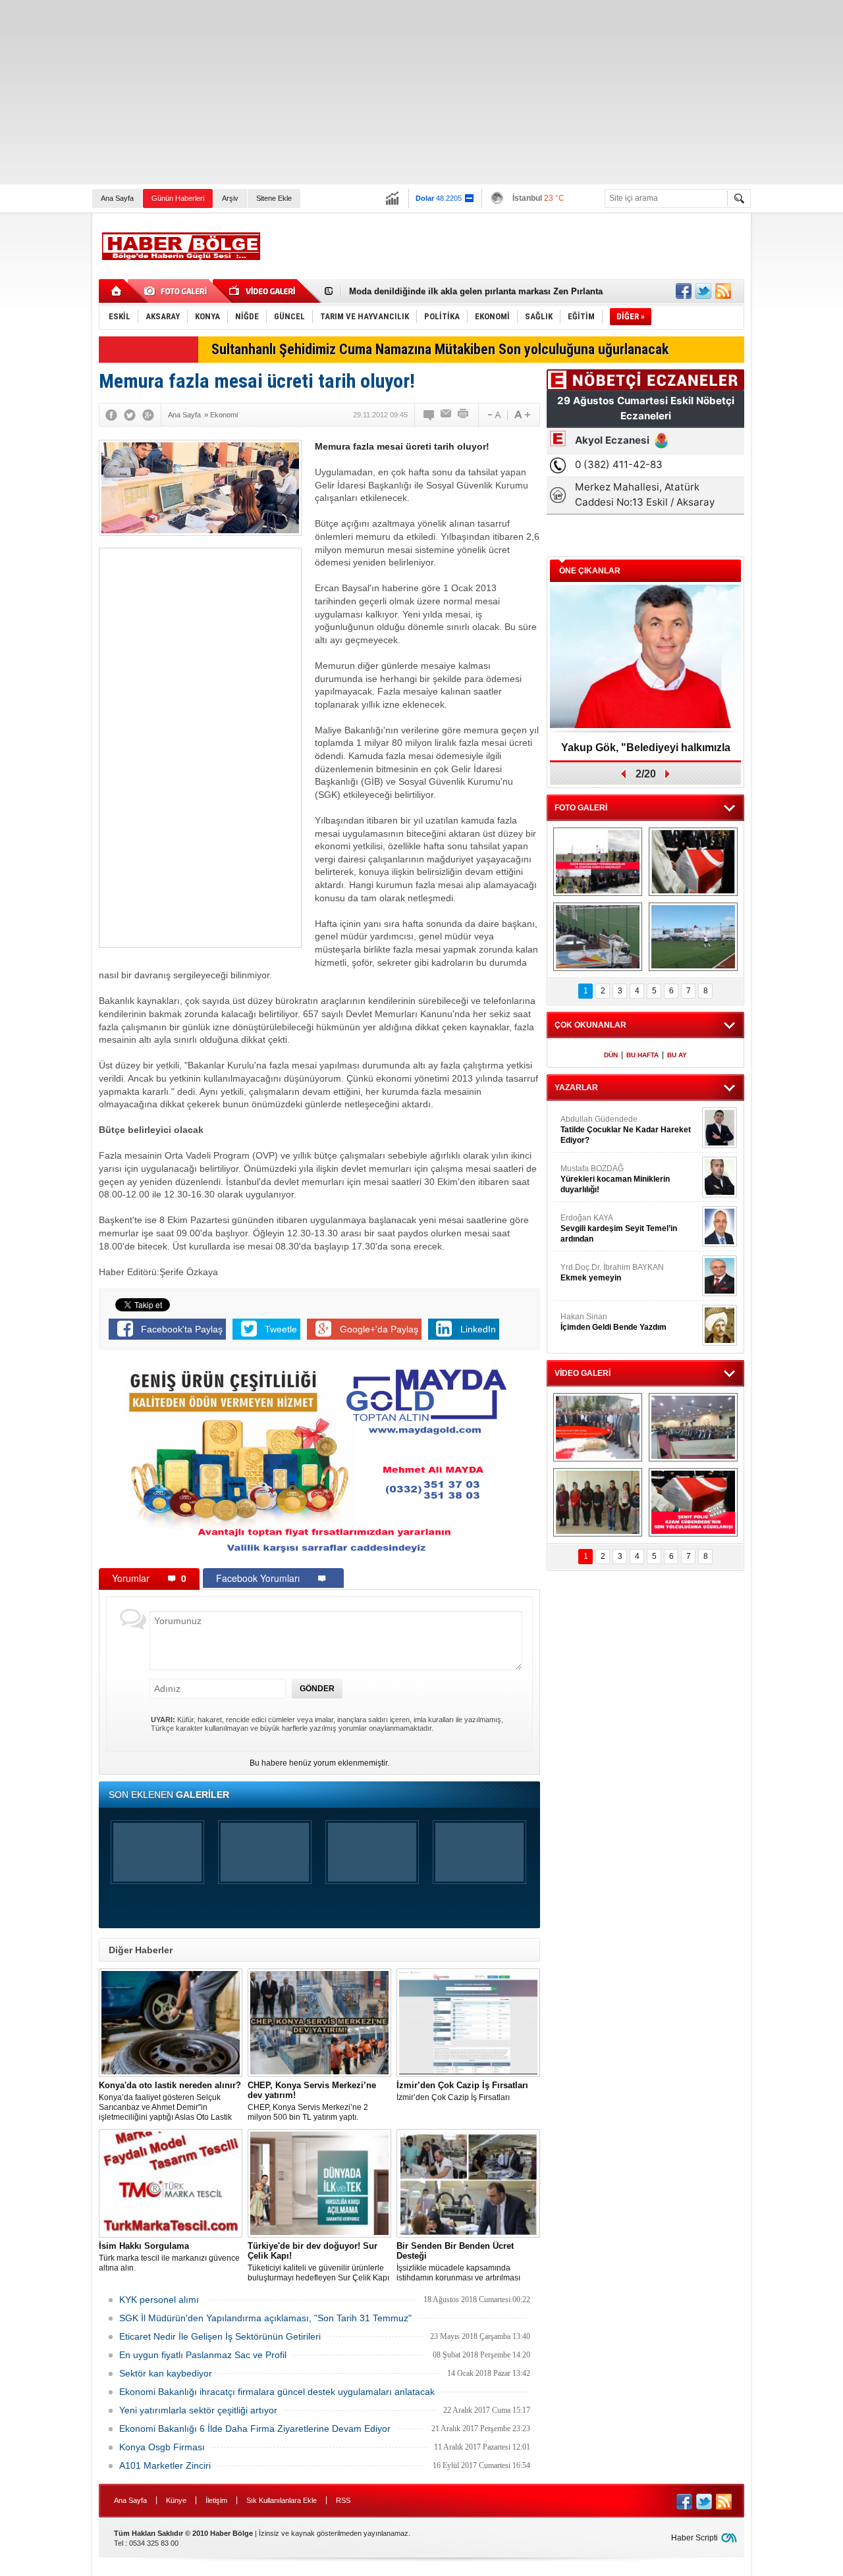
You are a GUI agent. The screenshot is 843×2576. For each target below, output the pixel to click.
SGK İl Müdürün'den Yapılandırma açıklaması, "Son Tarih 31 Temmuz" (265, 2318)
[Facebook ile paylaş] (684, 291)
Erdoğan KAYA (619, 1228)
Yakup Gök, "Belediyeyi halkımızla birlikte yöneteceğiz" (646, 752)
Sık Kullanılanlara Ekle (282, 2500)
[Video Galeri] (263, 291)
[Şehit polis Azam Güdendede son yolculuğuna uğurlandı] (693, 862)
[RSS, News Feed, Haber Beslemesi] (723, 291)
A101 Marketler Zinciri (165, 2465)
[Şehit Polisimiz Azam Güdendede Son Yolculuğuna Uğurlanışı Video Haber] (693, 1502)
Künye (176, 2500)
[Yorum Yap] (429, 415)
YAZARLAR (576, 1088)
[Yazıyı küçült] (493, 415)
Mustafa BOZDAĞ (615, 1179)
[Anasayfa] (117, 291)
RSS (343, 2500)
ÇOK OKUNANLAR (590, 1025)
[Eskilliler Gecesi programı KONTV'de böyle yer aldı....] (693, 1427)
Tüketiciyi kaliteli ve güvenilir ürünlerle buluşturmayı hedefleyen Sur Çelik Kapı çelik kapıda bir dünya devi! (318, 2262)
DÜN (611, 1055)
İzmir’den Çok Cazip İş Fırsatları (462, 2091)
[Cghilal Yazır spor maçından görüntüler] (598, 937)
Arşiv (230, 198)
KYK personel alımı (159, 2300)
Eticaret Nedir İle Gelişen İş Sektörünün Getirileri (220, 2336)
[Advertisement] (395, 92)
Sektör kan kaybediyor (166, 2373)
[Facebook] (111, 415)
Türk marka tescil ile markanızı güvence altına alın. (169, 2257)
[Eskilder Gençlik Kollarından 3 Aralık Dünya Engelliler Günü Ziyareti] (598, 1502)
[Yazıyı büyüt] (522, 415)
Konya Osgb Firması (162, 2447)
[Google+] (148, 415)
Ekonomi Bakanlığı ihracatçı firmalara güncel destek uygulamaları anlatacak (277, 2392)
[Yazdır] (464, 415)
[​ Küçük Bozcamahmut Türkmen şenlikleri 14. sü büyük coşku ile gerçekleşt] (598, 862)
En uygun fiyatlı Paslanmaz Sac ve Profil (203, 2355)
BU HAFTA (642, 1055)
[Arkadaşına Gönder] (447, 415)
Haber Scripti (694, 2538)
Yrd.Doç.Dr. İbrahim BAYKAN (612, 1273)
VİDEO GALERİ (583, 1373)
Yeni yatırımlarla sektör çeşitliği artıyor (198, 2410)
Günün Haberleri (178, 198)
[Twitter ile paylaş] (703, 291)
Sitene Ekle (274, 198)
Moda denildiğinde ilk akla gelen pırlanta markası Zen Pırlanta (476, 291)
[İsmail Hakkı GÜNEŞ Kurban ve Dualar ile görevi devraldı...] (598, 1427)
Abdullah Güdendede (626, 1130)
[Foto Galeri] (178, 291)
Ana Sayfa (117, 198)
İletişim (216, 2500)
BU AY (677, 1055)
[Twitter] (130, 415)
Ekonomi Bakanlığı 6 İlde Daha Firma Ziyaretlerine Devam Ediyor (255, 2429)
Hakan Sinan (613, 1322)
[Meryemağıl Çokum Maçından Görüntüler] (693, 937)
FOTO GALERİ (581, 808)
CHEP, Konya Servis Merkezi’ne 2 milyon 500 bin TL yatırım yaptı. (312, 2101)
